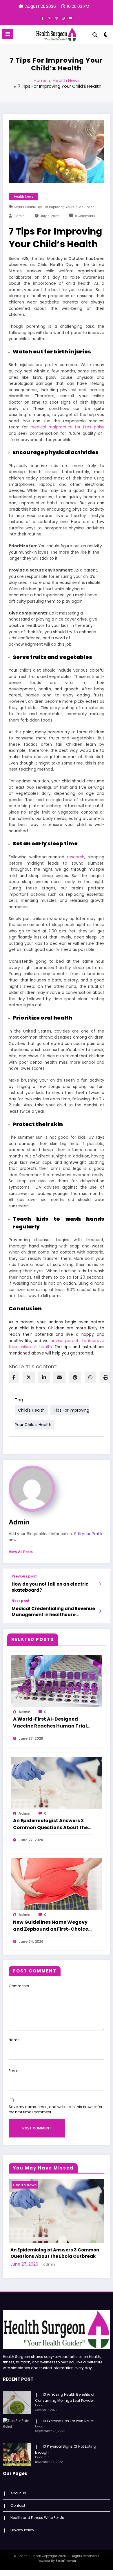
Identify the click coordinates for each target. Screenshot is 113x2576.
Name (14, 2040)
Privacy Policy (22, 2537)
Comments (19, 1986)
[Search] (95, 35)
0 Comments (85, 216)
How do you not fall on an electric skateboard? (50, 1587)
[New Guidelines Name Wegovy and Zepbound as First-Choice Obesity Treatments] (57, 1884)
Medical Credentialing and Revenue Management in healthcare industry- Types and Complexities (53, 1612)
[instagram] (63, 18)
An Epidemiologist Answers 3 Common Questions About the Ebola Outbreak (50, 1824)
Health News (24, 197)
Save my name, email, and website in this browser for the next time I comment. (55, 2109)
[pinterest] (75, 1377)
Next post (21, 1601)
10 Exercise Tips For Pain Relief (68, 2428)
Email (14, 2071)
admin (20, 216)
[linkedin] (44, 1377)
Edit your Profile (89, 1534)
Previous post (24, 1576)
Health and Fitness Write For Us (37, 2524)
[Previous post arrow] (100, 1584)
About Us (18, 2500)
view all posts (21, 1552)
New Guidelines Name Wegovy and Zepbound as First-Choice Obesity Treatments (51, 1926)
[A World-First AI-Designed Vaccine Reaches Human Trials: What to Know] (57, 1681)
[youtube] (70, 18)
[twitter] (29, 1377)
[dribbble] (57, 18)
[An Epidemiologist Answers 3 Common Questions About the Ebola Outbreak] (57, 1782)
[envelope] (59, 1377)
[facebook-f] (43, 18)
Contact (18, 2512)
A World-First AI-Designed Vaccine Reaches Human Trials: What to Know (52, 1723)
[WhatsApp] (90, 1377)
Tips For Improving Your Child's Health (65, 207)
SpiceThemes (66, 2567)
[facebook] (14, 1377)
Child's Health (24, 207)
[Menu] (8, 34)
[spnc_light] (106, 36)
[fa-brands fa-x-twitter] (50, 18)
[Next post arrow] (100, 1611)
